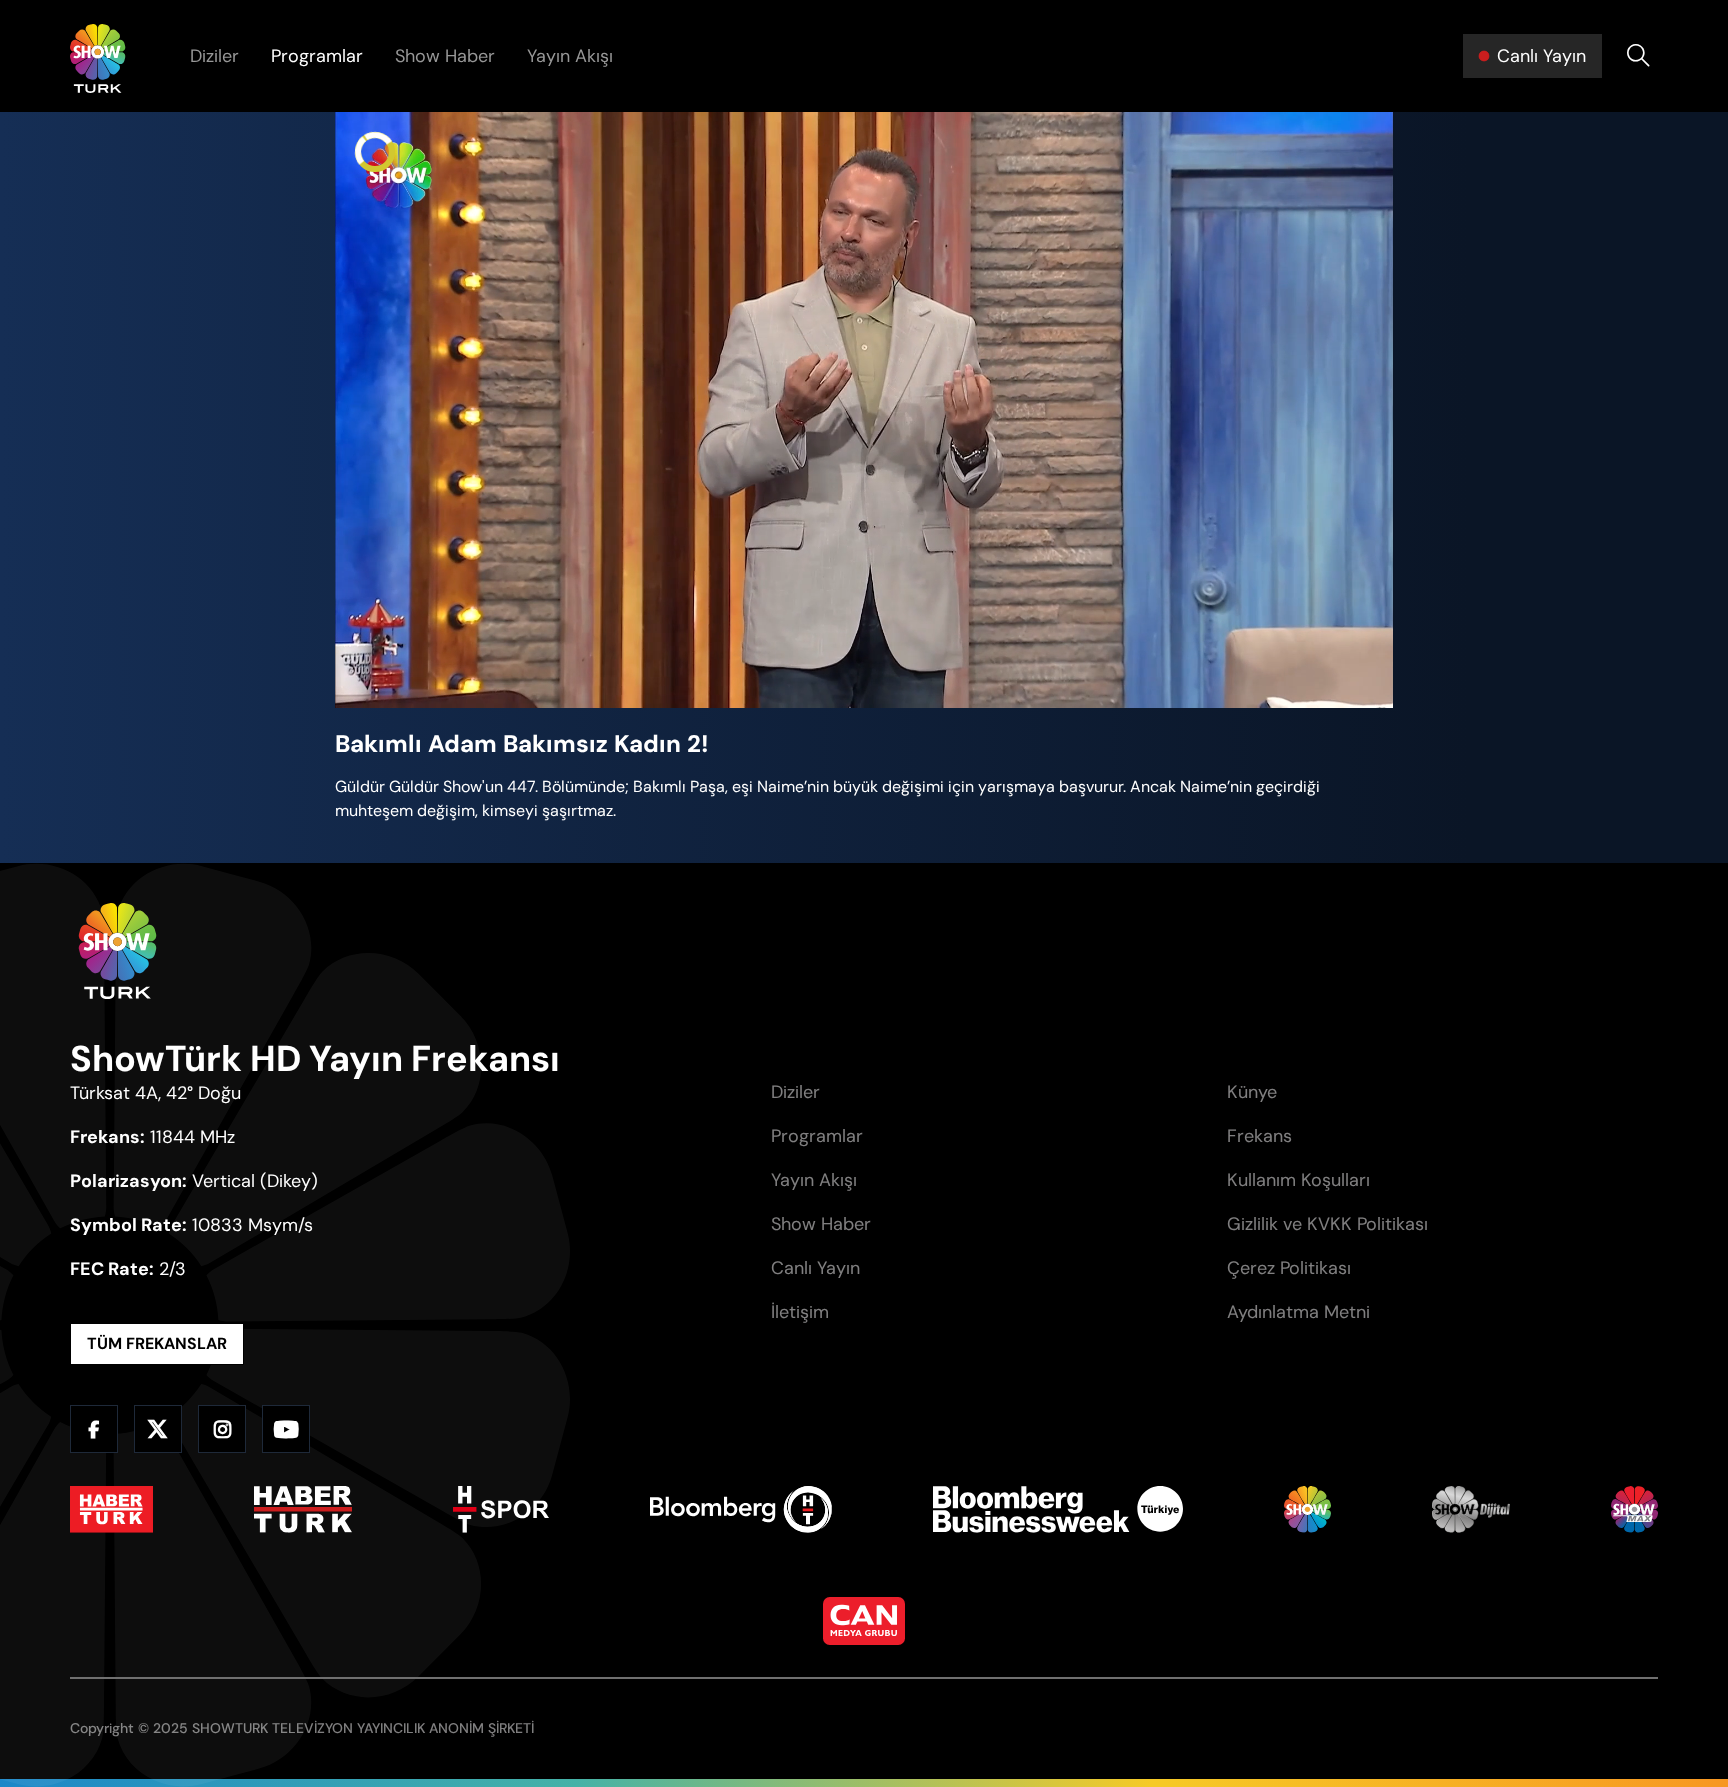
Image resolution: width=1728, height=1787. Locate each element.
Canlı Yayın (815, 1268)
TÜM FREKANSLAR (157, 1343)
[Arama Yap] (1638, 56)
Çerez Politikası (1289, 1268)
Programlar (317, 56)
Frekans (1259, 1136)
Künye (1252, 1092)
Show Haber (445, 56)
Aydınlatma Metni (1298, 1312)
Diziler (214, 56)
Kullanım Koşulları (1298, 1180)
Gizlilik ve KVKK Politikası (1327, 1224)
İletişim (800, 1312)
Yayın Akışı (570, 56)
